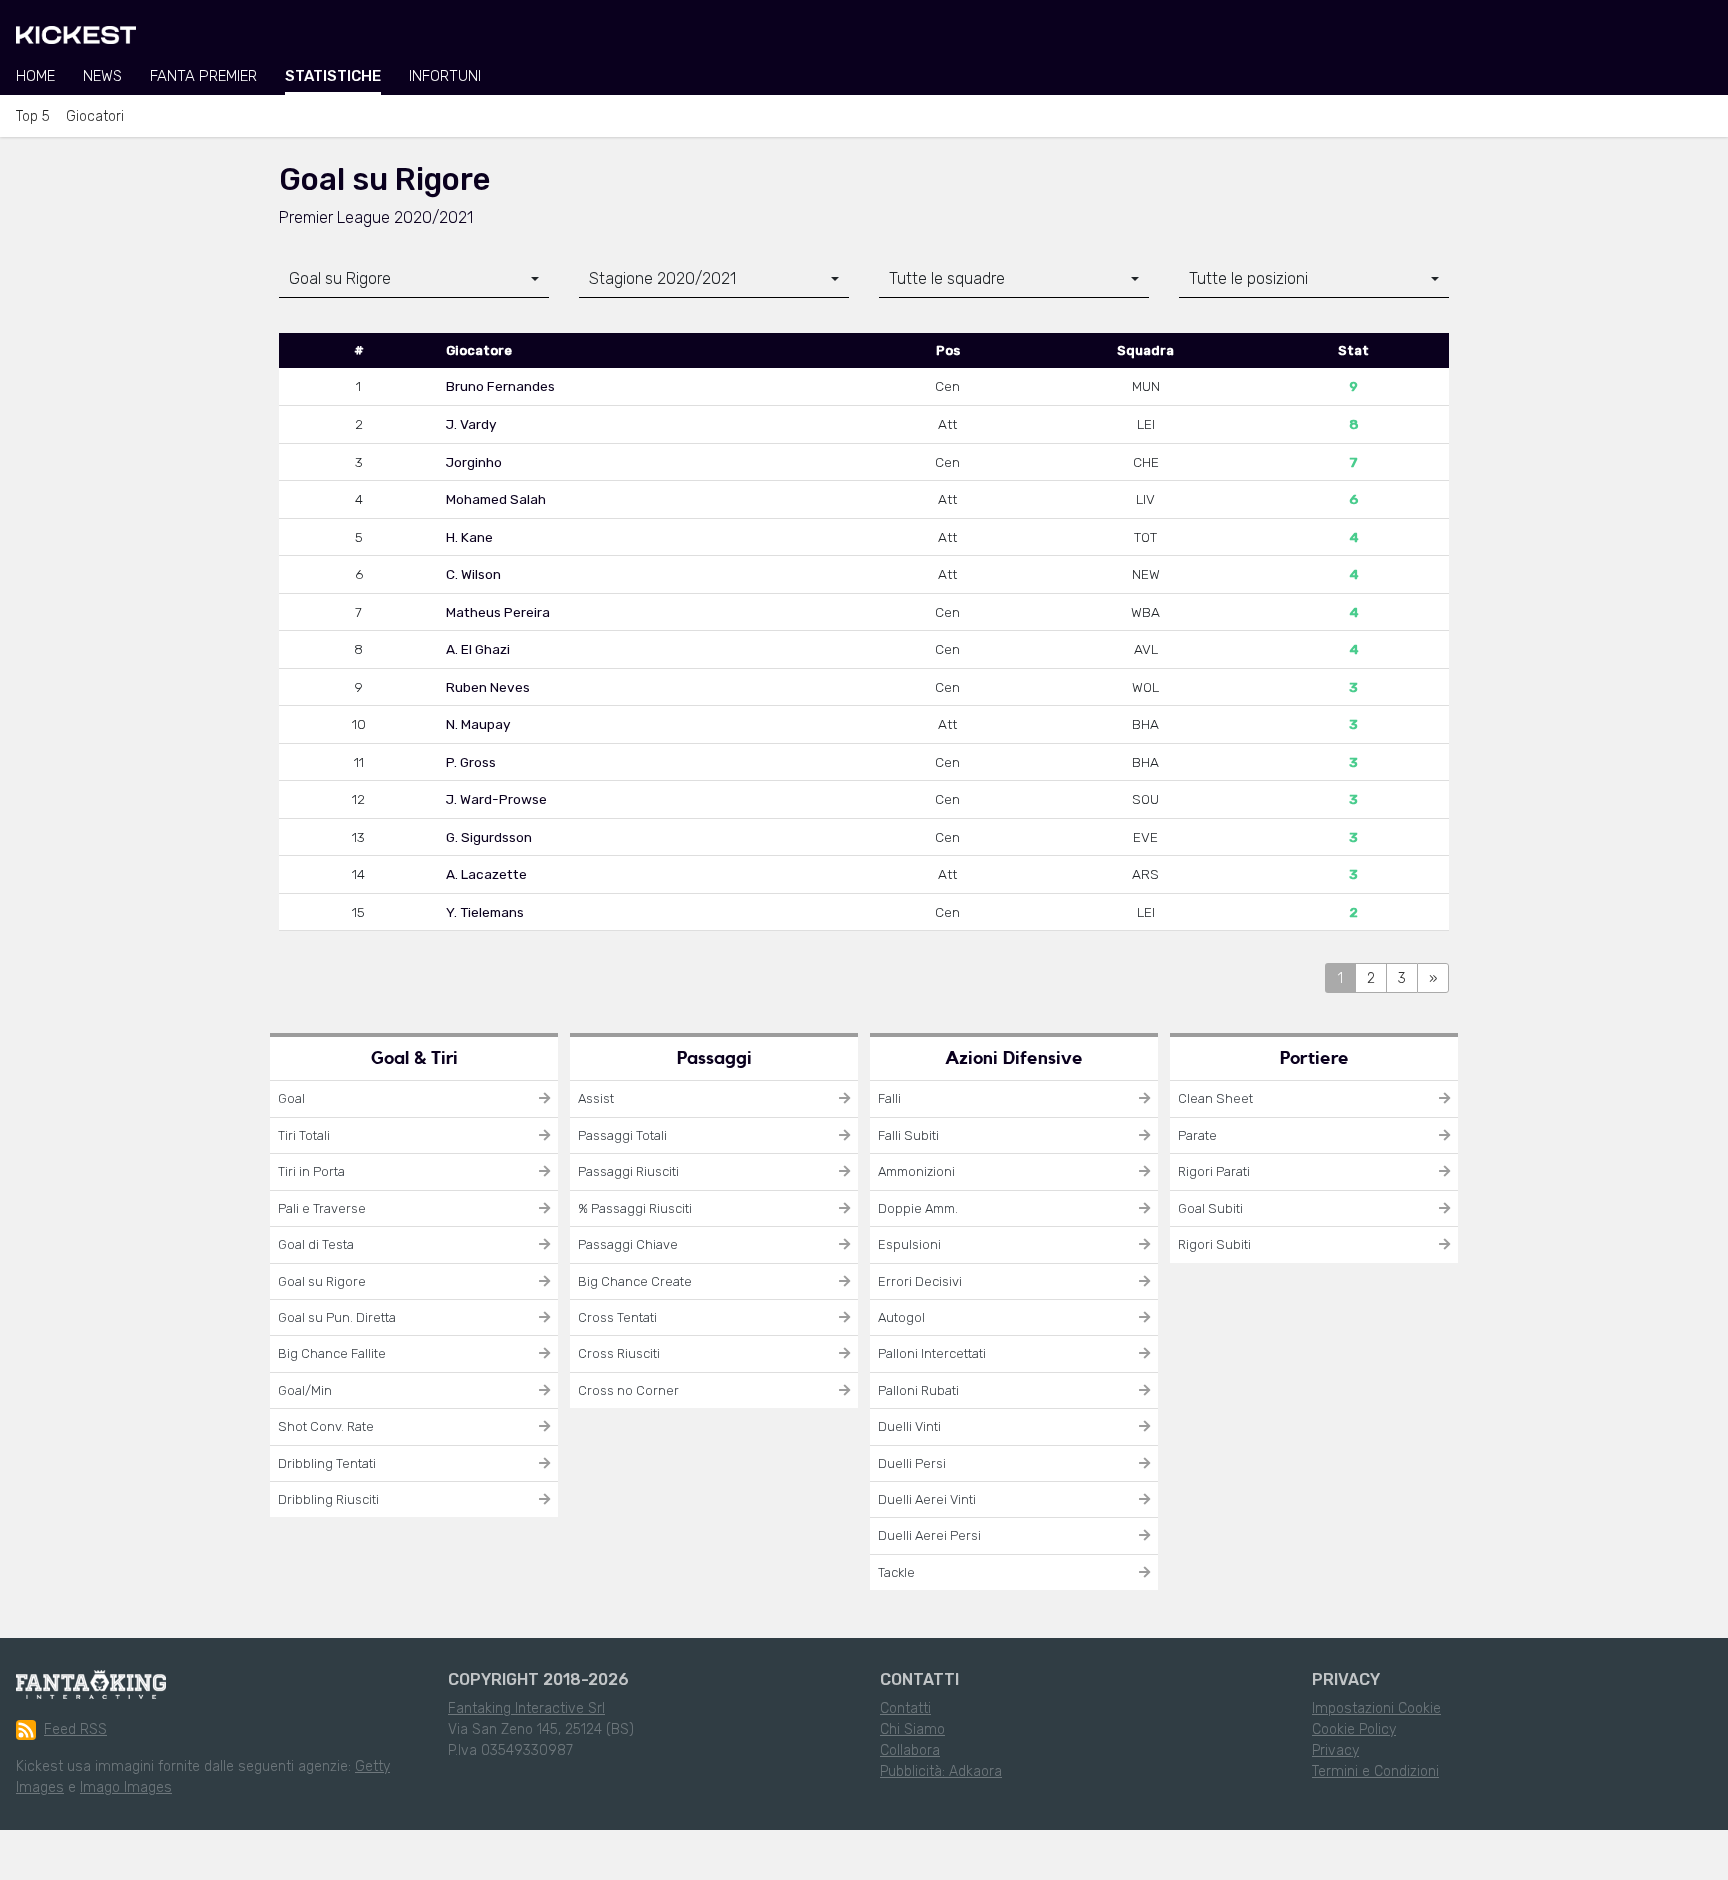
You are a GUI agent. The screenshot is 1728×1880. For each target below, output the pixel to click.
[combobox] (414, 279)
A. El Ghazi (478, 649)
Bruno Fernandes (500, 386)
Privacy (1335, 1750)
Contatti (905, 1708)
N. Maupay (478, 724)
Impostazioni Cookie (1376, 1708)
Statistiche (333, 76)
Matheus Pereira (498, 612)
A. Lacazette (486, 874)
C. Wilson (473, 574)
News (102, 76)
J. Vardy (471, 424)
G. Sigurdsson (489, 837)
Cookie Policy (1354, 1729)
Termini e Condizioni (1375, 1771)
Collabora (910, 1750)
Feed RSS (75, 1729)
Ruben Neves (488, 687)
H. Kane (469, 537)
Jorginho (474, 462)
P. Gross (471, 762)
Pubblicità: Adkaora (941, 1771)
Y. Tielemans (485, 912)
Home (35, 76)
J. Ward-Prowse (496, 799)
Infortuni (445, 76)
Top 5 (33, 116)
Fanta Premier (203, 76)
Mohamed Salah (496, 499)
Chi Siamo (912, 1729)
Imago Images (126, 1787)
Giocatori (95, 116)
